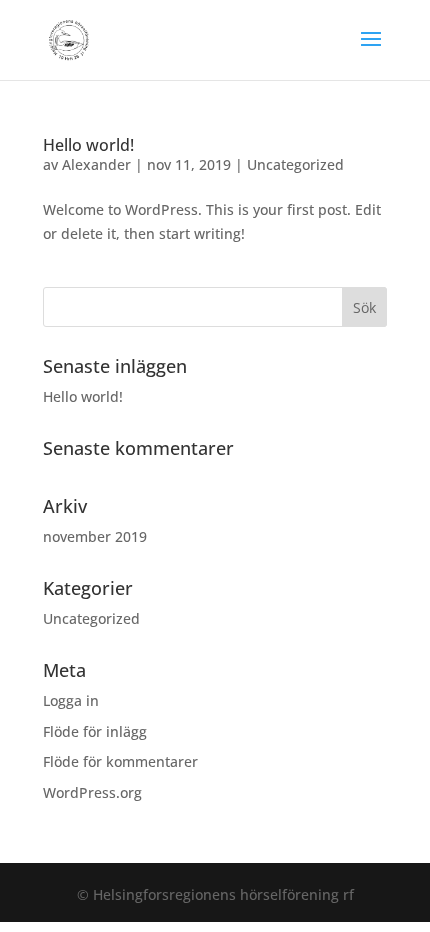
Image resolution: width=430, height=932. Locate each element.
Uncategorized (295, 164)
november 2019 (95, 536)
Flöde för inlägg (95, 731)
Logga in (71, 700)
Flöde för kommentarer (120, 761)
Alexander (96, 164)
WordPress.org (92, 792)
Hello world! (88, 145)
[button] (371, 52)
